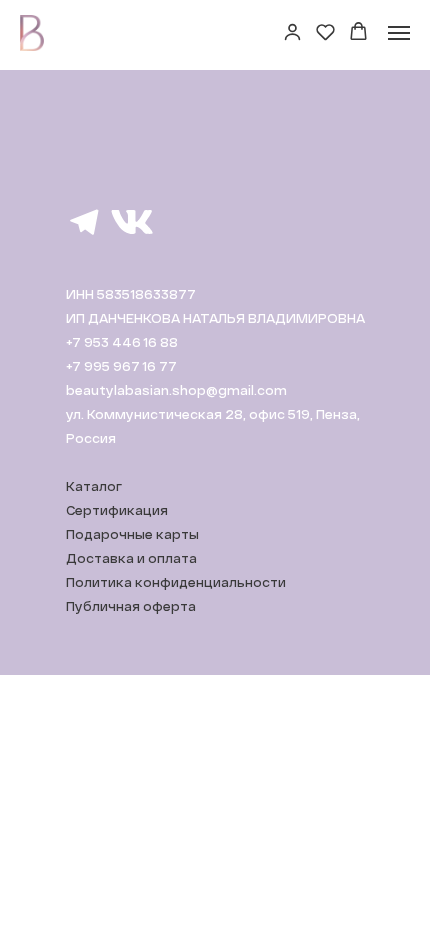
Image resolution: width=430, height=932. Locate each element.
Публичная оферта (131, 606)
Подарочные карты (132, 534)
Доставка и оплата (131, 558)
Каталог (94, 486)
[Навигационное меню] (399, 33)
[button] (292, 31)
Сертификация (117, 510)
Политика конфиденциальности (176, 582)
